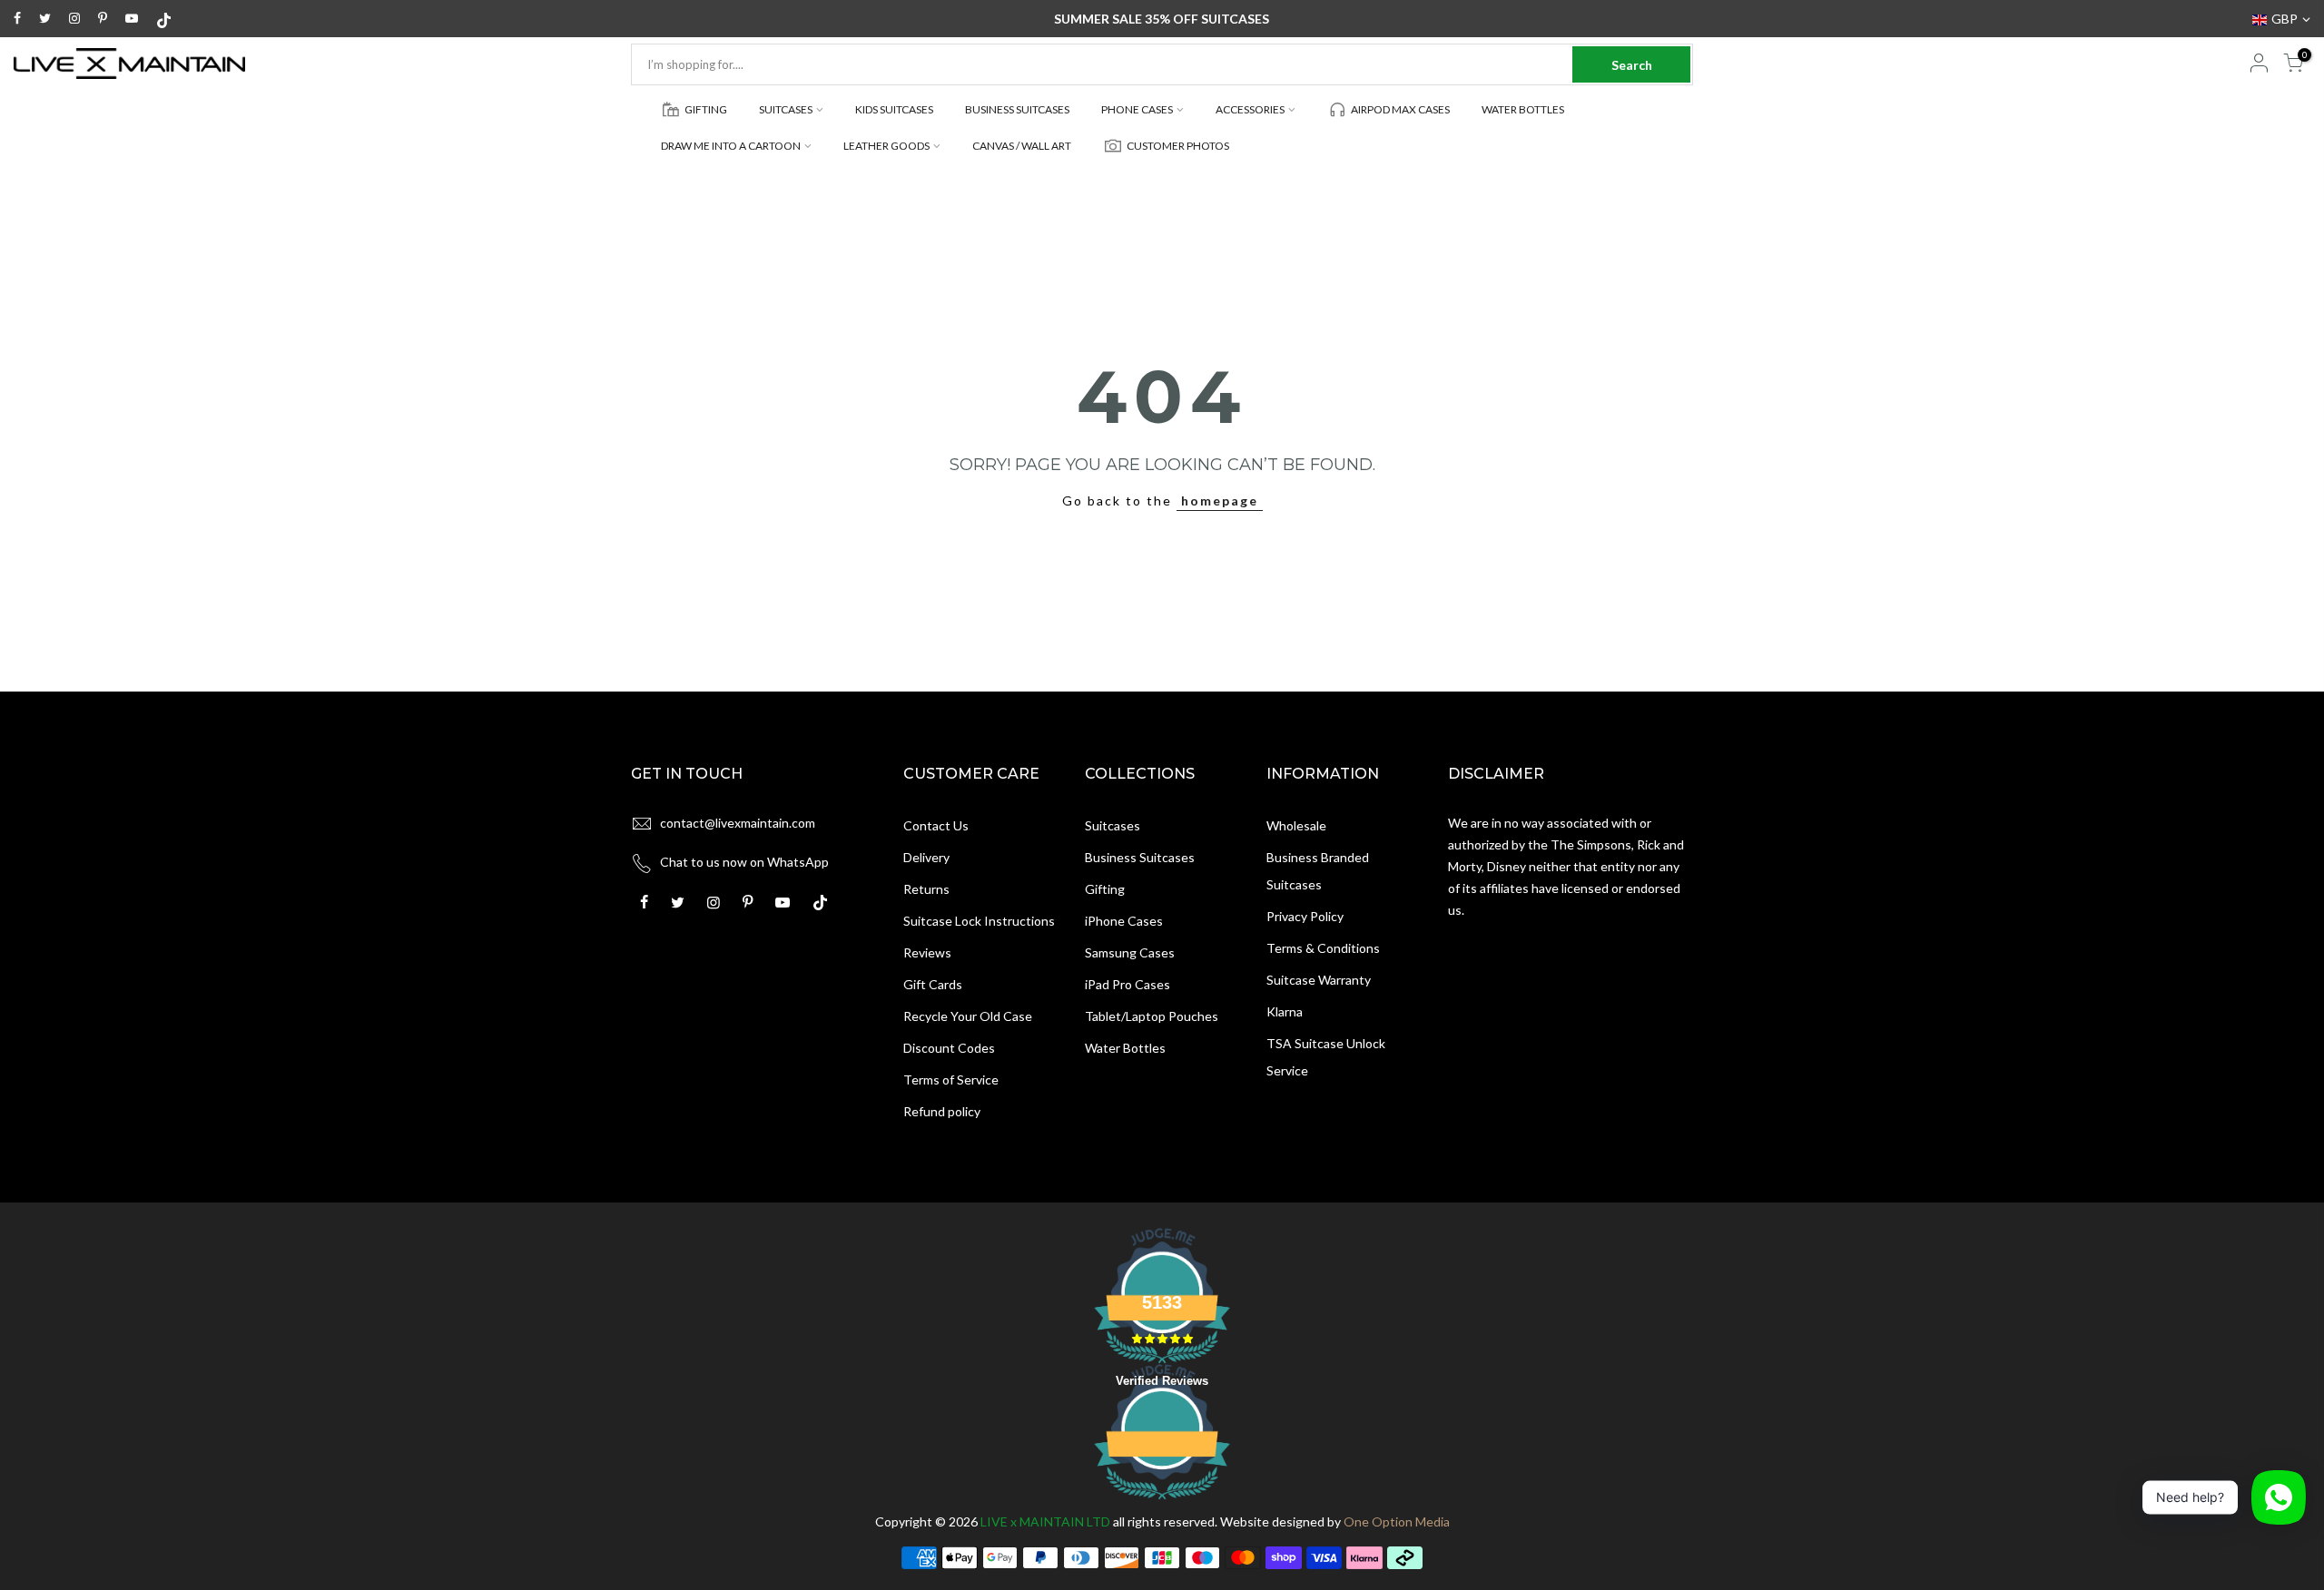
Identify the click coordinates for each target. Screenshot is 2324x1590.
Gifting (1105, 889)
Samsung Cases (1130, 952)
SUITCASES (786, 109)
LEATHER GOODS (886, 146)
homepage (1220, 501)
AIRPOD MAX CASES (1400, 109)
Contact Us (936, 825)
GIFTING (706, 109)
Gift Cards (933, 984)
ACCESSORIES (1250, 109)
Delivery (926, 857)
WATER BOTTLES (1523, 109)
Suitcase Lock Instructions (979, 921)
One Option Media (1397, 1521)
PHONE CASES (1137, 109)
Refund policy (942, 1111)
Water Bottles (1125, 1048)
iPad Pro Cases (1128, 984)
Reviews (927, 952)
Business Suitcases (1140, 857)
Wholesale (1296, 825)
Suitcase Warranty (1319, 980)
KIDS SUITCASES (894, 109)
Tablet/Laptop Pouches (1152, 1016)
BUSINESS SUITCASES (1017, 109)
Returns (926, 889)
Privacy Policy (1305, 916)
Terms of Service (951, 1080)
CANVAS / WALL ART (1022, 146)
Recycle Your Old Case (968, 1016)
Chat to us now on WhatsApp (744, 862)
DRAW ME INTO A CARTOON (731, 146)
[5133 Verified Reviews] (1162, 1502)
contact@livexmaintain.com (738, 823)
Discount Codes (949, 1048)
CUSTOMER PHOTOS (1178, 146)
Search (1632, 65)
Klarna (1285, 1011)
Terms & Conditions (1323, 948)
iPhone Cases (1124, 921)
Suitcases (1113, 825)
